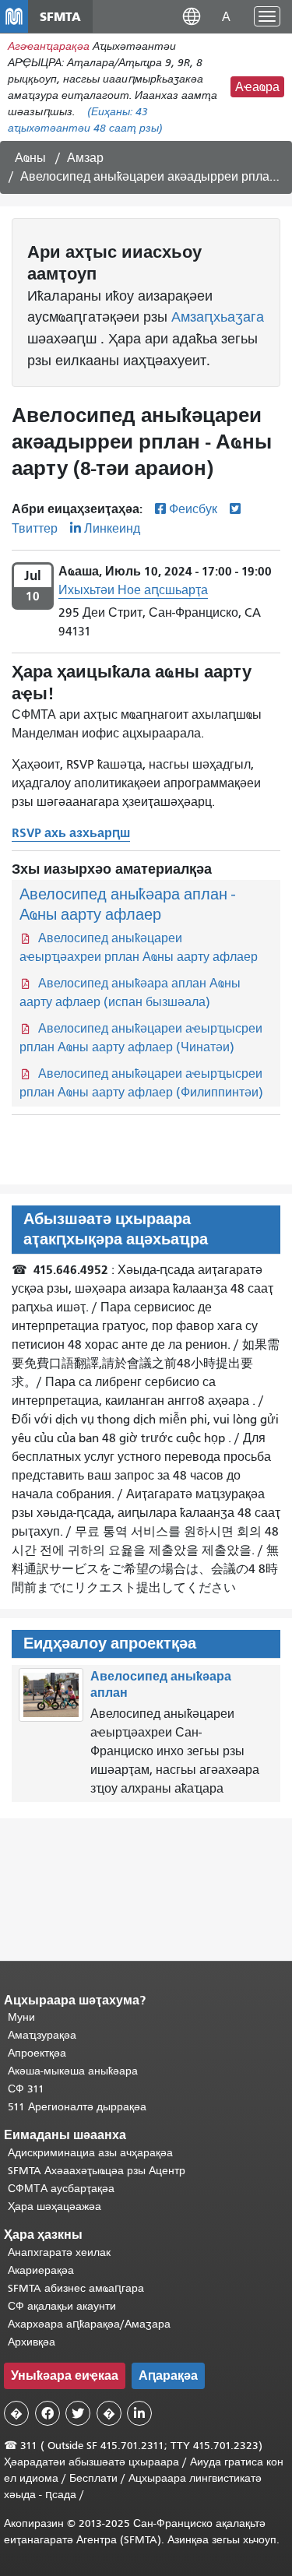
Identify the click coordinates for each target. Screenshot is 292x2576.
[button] (192, 16)
